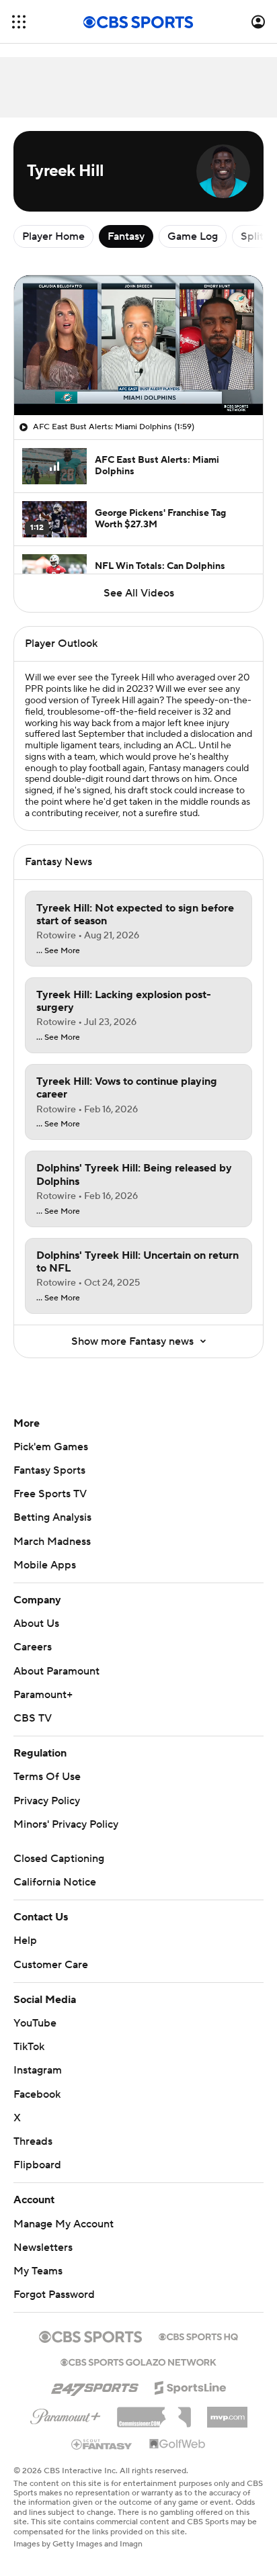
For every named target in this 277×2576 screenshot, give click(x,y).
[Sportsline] (191, 2386)
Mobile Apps (45, 1565)
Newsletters (43, 2248)
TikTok (29, 2047)
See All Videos (139, 593)
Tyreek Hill (133, 678)
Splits (254, 236)
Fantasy (126, 236)
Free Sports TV (50, 1494)
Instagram (38, 2070)
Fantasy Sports (49, 1470)
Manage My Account (64, 2224)
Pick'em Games (51, 1447)
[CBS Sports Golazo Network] (138, 2361)
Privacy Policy (47, 1801)
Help (25, 1941)
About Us (36, 1624)
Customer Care (51, 1965)
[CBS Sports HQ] (198, 2336)
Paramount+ (43, 1695)
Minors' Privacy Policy (66, 1824)
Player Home (53, 236)
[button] (19, 22)
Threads (33, 2141)
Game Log (193, 236)
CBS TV (33, 1718)
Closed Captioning (59, 1859)
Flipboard (37, 2165)
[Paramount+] (66, 2414)
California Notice (55, 1882)
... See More (58, 951)
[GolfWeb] (177, 2444)
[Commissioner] (154, 2412)
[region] (138, 345)
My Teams (38, 2271)
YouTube (35, 2023)
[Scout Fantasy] (102, 2444)
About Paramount (56, 1671)
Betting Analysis (52, 1517)
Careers (33, 1647)
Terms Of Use (47, 1777)
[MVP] (227, 2412)
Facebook (37, 2094)
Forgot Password (54, 2295)
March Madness (52, 1542)
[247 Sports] (95, 2385)
